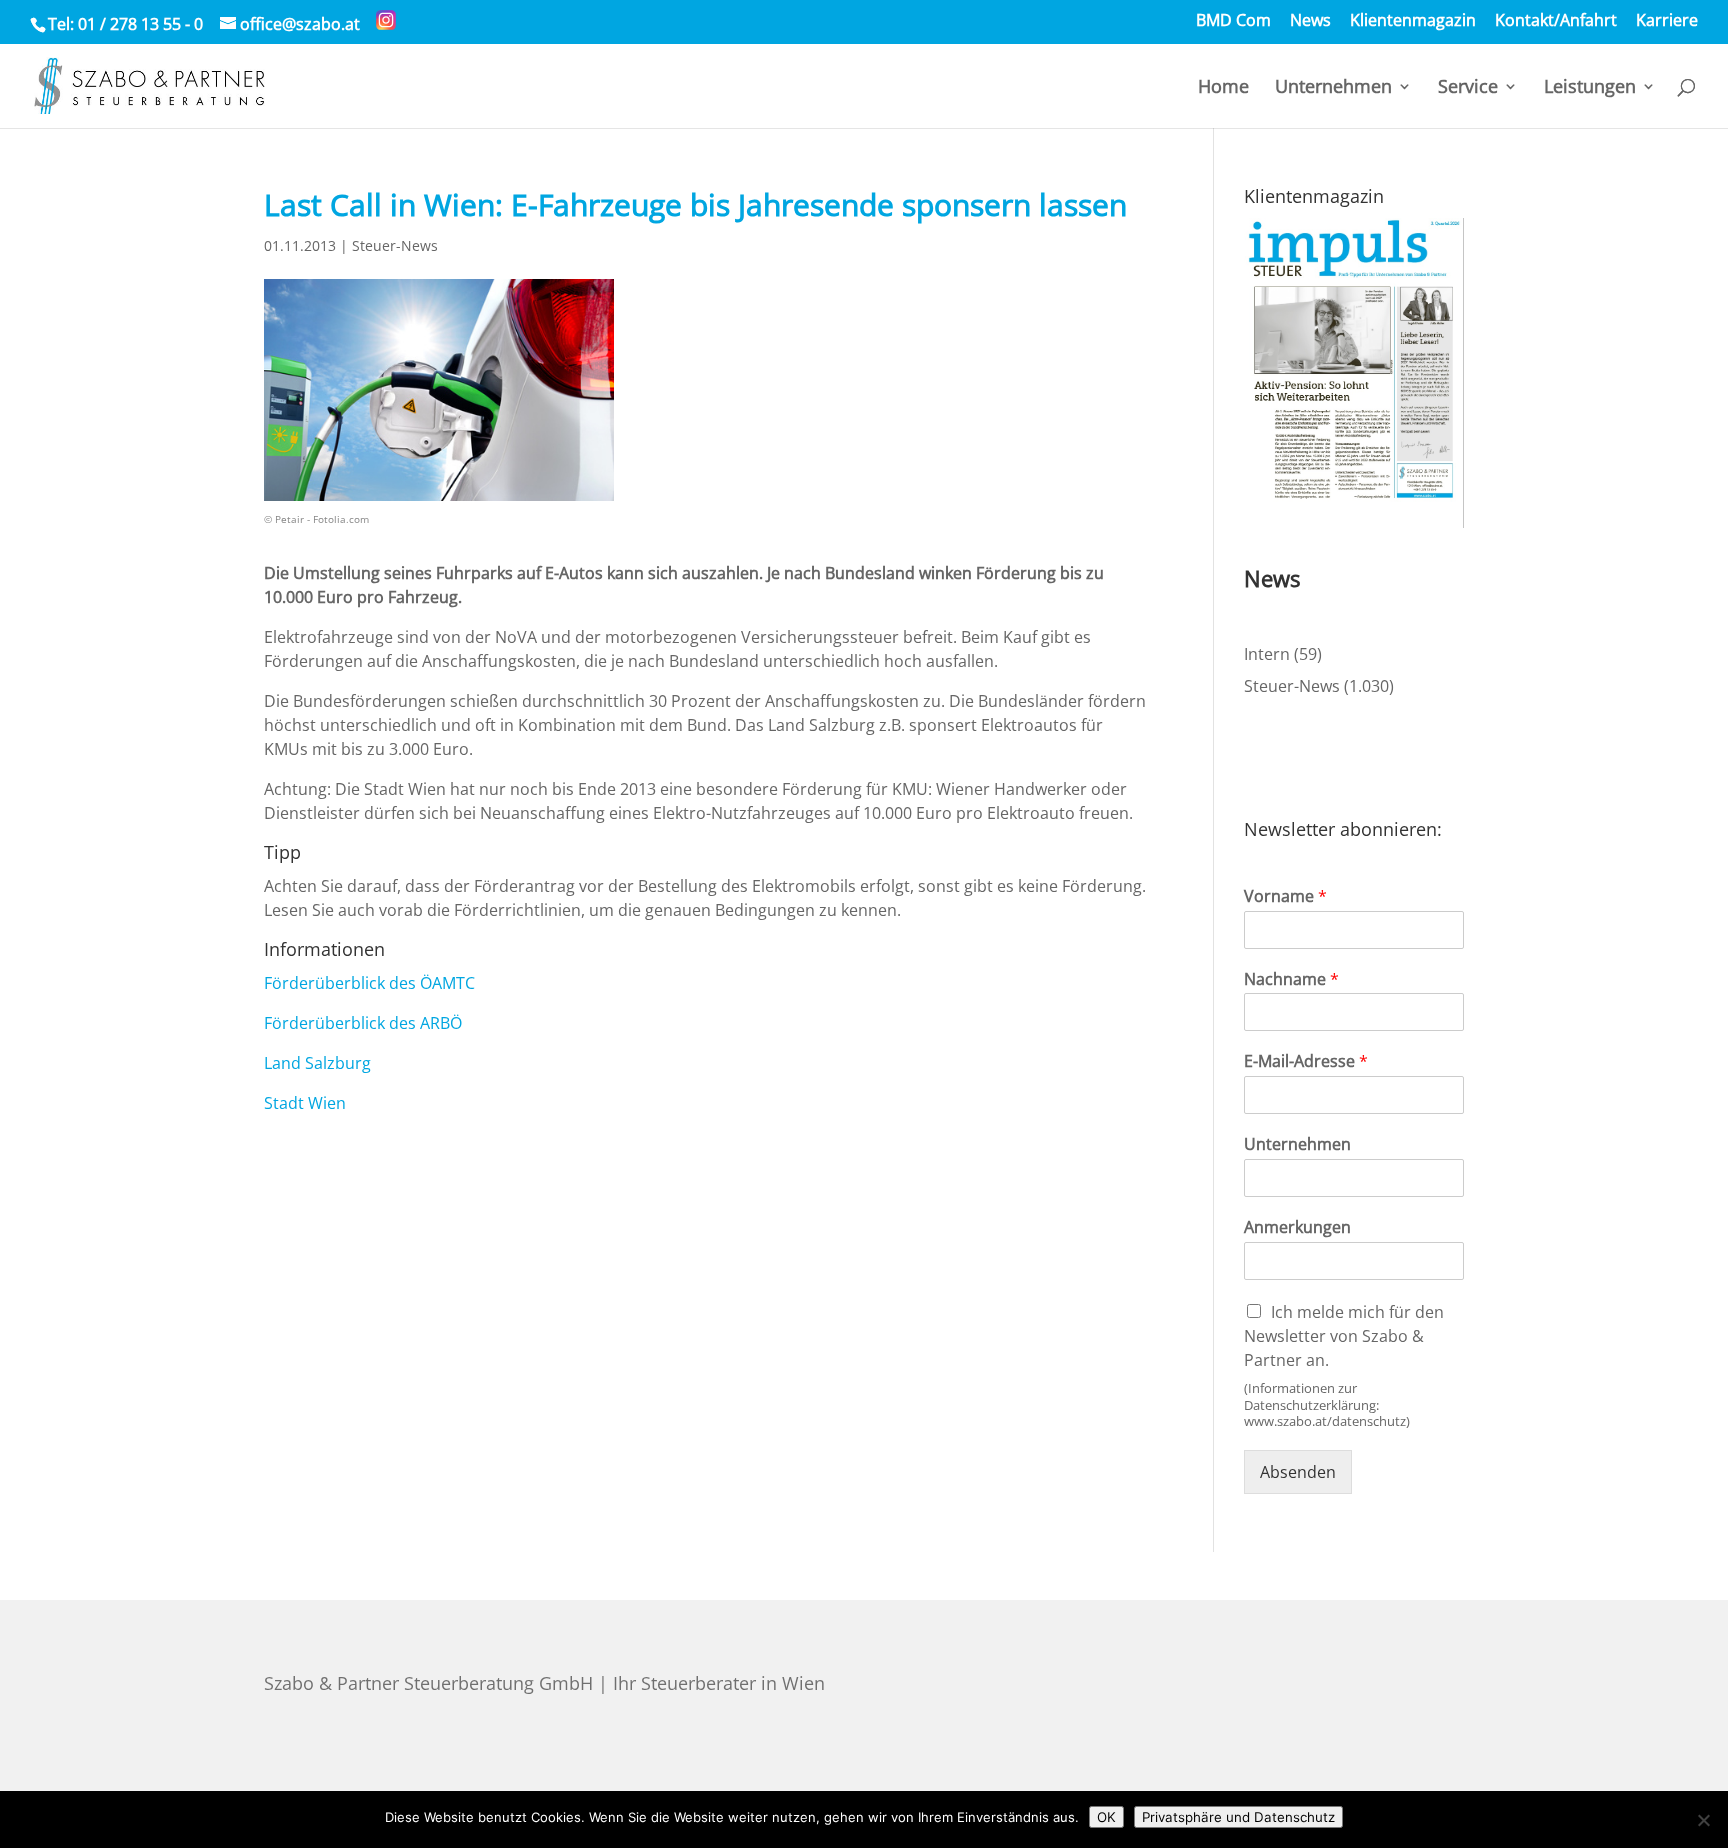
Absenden (1298, 1472)
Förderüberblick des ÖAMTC (369, 983)
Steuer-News (395, 245)
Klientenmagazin (1413, 21)
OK (1106, 1817)
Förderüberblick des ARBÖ (363, 1023)
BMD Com (1233, 21)
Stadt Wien (305, 1103)
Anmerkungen (1297, 1227)
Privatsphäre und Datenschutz (1238, 1817)
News (1310, 21)
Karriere (1667, 21)
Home (1223, 88)
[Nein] (1703, 1820)
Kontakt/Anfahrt (1556, 21)
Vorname (1285, 896)
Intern (1267, 654)
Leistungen (1590, 88)
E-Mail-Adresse (1306, 1061)
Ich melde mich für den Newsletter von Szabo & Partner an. (1344, 1336)
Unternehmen (1333, 88)
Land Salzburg (317, 1063)
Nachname (1291, 979)
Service (1468, 88)
